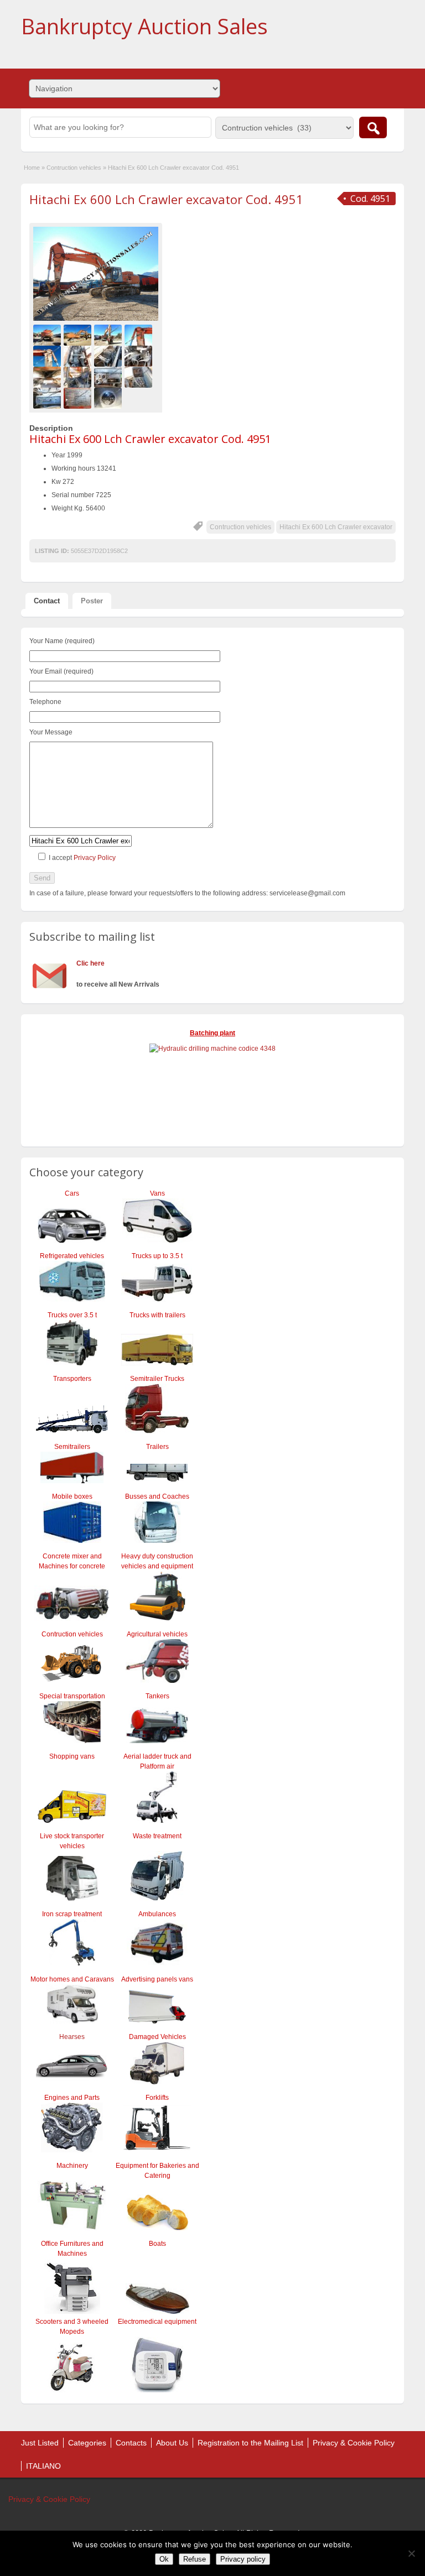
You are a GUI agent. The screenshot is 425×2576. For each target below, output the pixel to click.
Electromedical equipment (157, 2322)
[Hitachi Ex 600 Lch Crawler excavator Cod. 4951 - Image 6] (79, 356)
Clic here (90, 963)
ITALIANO (43, 2466)
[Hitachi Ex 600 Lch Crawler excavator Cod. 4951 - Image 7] (109, 356)
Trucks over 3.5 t (72, 1315)
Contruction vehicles (74, 168)
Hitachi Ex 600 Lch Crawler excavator (336, 527)
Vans (157, 1193)
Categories (87, 2443)
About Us (172, 2443)
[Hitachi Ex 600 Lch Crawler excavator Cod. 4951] (96, 274)
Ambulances (157, 1914)
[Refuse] (411, 2553)
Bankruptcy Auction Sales (144, 26)
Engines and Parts (72, 2098)
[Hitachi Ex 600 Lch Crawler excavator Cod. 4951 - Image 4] (140, 335)
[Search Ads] (373, 127)
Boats (157, 2244)
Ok (164, 2559)
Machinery (72, 2166)
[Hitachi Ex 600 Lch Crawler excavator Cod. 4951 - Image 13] (48, 398)
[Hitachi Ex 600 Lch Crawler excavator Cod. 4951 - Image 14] (79, 398)
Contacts (131, 2443)
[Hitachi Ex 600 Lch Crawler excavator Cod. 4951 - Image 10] (79, 377)
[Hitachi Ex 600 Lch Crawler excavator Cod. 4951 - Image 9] (48, 377)
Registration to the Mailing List (250, 2443)
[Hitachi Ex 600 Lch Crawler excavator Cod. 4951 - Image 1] (48, 335)
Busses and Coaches (157, 1496)
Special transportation (72, 1696)
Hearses (72, 2037)
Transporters (72, 1379)
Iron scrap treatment (72, 1914)
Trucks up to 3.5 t (157, 1256)
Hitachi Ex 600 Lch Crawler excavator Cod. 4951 (166, 199)
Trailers (157, 1447)
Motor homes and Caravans (72, 1979)
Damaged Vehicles (157, 2037)
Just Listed (40, 2443)
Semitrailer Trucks (157, 1379)
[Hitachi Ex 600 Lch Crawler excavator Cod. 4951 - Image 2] (79, 335)
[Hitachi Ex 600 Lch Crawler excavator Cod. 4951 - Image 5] (48, 356)
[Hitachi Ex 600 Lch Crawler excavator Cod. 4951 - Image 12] (140, 377)
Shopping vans (72, 1756)
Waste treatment (157, 1836)
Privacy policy (243, 2559)
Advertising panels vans (157, 1979)
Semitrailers (72, 1447)
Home (32, 168)
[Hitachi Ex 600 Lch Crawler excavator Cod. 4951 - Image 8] (140, 356)
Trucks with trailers (157, 1315)
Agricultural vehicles (157, 1634)
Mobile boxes (72, 1496)
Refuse (195, 2559)
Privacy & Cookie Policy (354, 2443)
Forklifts (157, 2098)
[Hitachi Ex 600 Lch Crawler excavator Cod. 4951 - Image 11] (109, 377)
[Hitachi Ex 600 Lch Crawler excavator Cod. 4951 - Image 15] (109, 398)
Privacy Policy (95, 858)
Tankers (157, 1696)
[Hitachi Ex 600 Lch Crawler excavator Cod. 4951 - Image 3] (109, 335)
